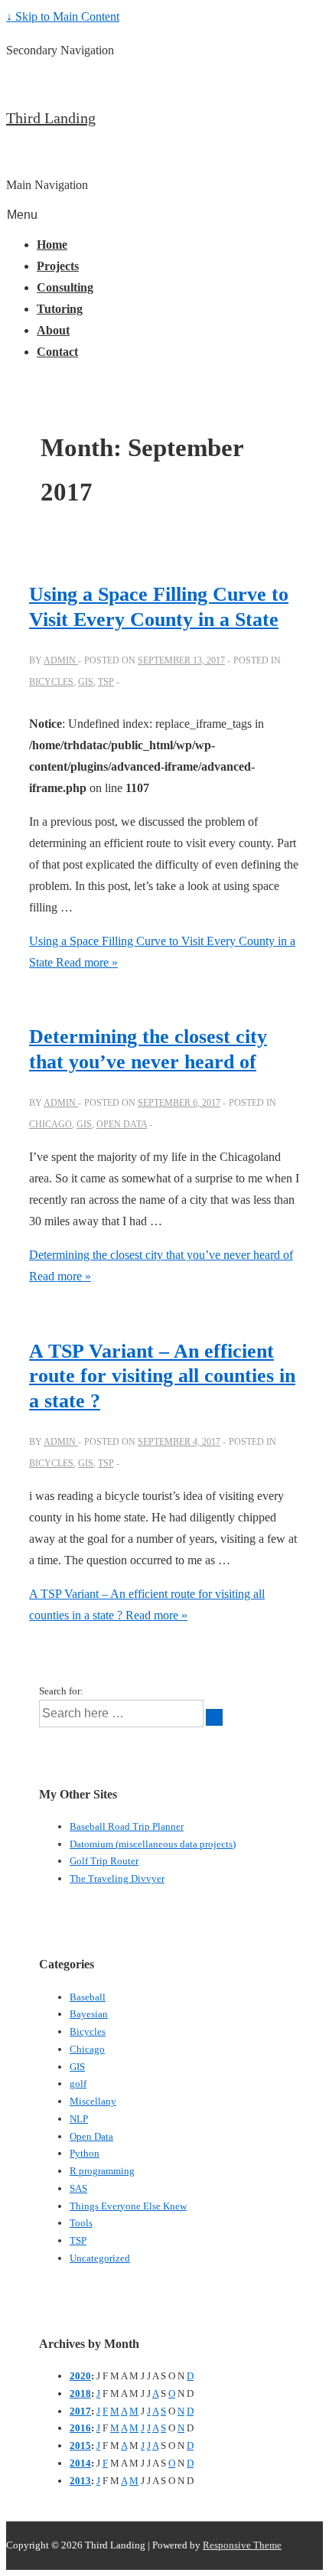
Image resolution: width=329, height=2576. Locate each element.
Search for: (61, 1691)
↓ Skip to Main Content (63, 16)
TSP (106, 682)
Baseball (88, 1997)
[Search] (214, 1717)
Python (85, 2153)
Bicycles (51, 682)
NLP (79, 2119)
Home (52, 245)
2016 (80, 2428)
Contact (57, 352)
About (53, 330)
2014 (80, 2463)
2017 (80, 2411)
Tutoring (60, 309)
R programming (102, 2171)
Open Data (122, 1124)
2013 (80, 2481)
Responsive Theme (242, 2545)
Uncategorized (100, 2258)
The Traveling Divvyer (117, 1878)
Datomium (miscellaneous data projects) (153, 1844)
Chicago (50, 1124)
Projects (58, 266)
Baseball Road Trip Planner (127, 1826)
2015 (80, 2446)
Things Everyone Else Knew (128, 2206)
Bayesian (89, 2014)
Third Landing (51, 118)
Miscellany (93, 2101)
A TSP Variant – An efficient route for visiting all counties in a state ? (162, 1376)
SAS (78, 2188)
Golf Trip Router (104, 1861)
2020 (80, 2376)
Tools (81, 2223)
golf (78, 2084)
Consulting (65, 287)
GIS (86, 682)
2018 (80, 2393)
